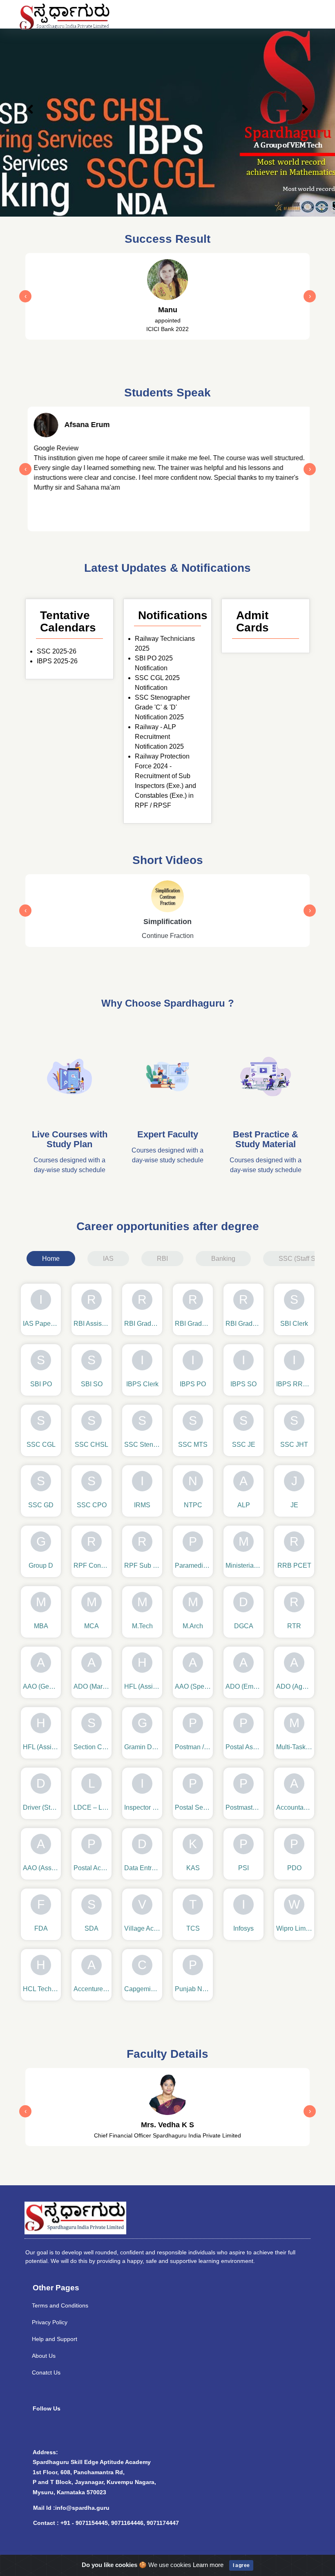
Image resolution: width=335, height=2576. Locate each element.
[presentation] (25, 296)
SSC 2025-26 (57, 651)
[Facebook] (42, 2430)
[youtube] (79, 2430)
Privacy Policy (50, 2322)
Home (51, 1259)
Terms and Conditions (60, 2305)
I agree (241, 2565)
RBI (162, 1259)
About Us (44, 2356)
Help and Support (55, 2339)
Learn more (208, 2565)
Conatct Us (46, 2372)
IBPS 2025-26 (57, 661)
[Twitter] (97, 2430)
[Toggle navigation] (297, 14)
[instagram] (60, 2430)
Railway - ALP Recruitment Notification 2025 (159, 737)
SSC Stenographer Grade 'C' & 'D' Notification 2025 (162, 707)
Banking (223, 1259)
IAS (108, 1259)
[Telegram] (115, 2430)
